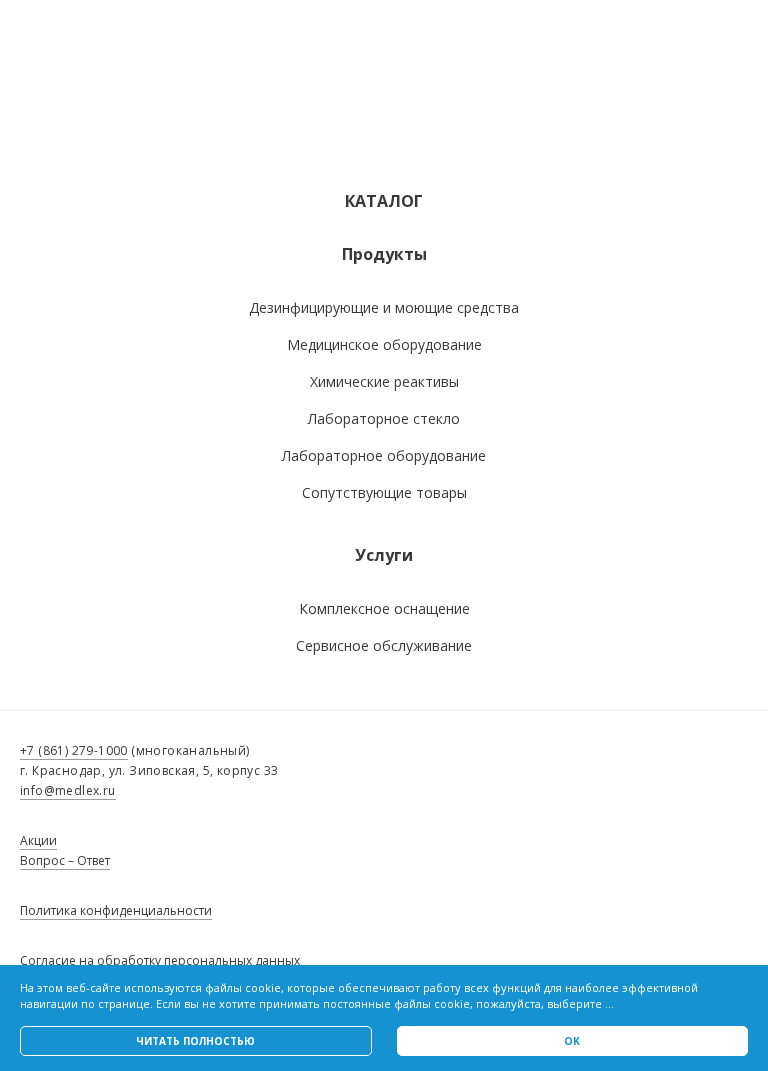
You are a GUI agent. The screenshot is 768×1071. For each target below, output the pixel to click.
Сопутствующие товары (384, 492)
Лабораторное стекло (384, 418)
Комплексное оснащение (384, 608)
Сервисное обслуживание (384, 645)
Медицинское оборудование (384, 344)
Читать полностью (195, 1041)
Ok (572, 1041)
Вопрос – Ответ (65, 860)
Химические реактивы (384, 381)
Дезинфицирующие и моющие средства (384, 307)
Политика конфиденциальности (116, 910)
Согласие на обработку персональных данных (160, 960)
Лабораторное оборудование (384, 455)
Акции (38, 840)
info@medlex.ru (68, 790)
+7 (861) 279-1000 (74, 750)
